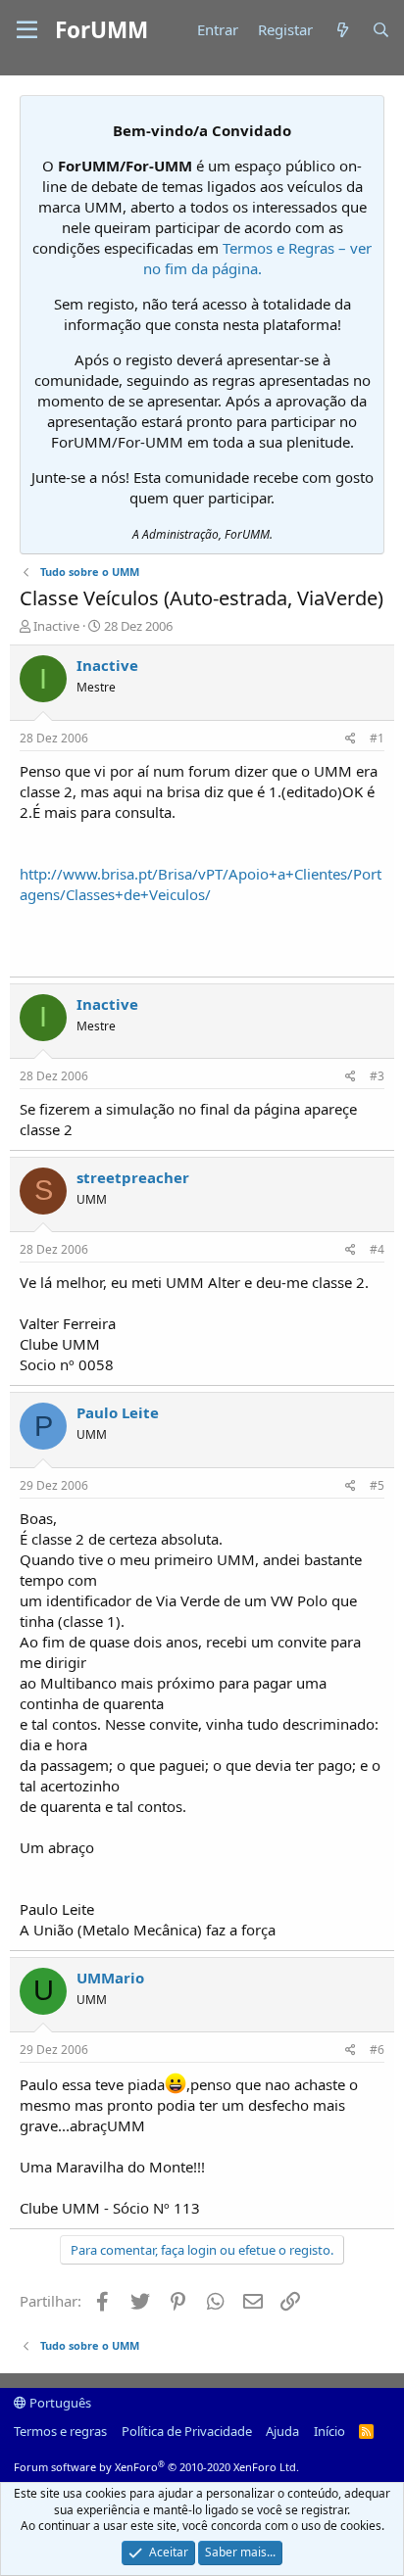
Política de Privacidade (187, 2431)
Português (59, 2403)
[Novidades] (342, 30)
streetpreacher (133, 1177)
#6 (377, 2050)
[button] (27, 30)
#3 (377, 1076)
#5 (377, 1485)
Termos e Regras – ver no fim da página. (258, 258)
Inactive (56, 626)
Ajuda (282, 2431)
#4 (377, 1249)
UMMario (110, 1978)
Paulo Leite (118, 1412)
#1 (377, 738)
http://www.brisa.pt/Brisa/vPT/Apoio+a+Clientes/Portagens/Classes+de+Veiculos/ (201, 884)
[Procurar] (381, 30)
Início (329, 2431)
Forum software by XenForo (156, 2467)
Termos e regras (60, 2431)
